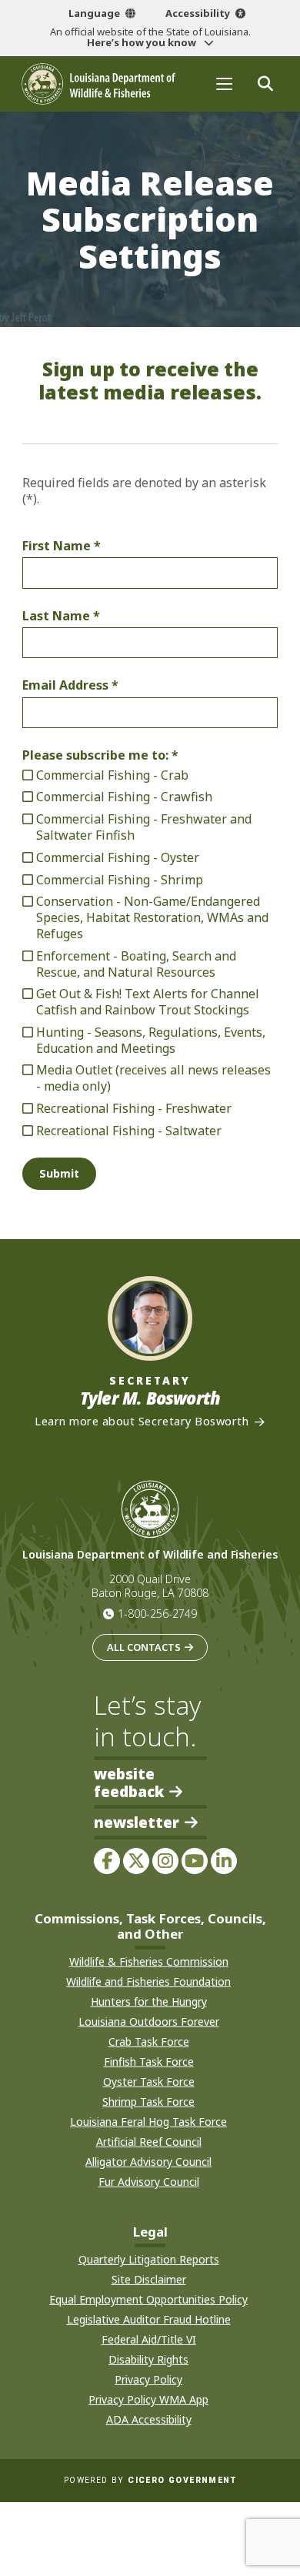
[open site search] (265, 84)
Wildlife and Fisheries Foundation (148, 1981)
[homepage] (98, 84)
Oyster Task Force (149, 2082)
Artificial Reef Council (149, 2142)
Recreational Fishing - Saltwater (129, 1131)
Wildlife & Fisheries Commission (149, 1961)
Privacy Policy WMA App (148, 2399)
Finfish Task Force (149, 2061)
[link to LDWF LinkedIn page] (224, 1861)
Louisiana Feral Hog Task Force (148, 2122)
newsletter (137, 1823)
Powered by (150, 2480)
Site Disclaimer (149, 2279)
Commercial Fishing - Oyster (118, 858)
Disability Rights (148, 2359)
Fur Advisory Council (149, 2182)
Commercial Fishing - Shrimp (120, 880)
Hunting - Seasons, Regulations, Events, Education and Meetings (151, 1041)
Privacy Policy (148, 2379)
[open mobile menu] (224, 84)
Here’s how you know (143, 42)
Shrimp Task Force (148, 2102)
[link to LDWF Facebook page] (107, 1861)
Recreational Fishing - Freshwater (134, 1109)
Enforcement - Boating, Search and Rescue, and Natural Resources (136, 964)
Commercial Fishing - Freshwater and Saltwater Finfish (144, 827)
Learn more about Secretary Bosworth (142, 1422)
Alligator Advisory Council (148, 2162)
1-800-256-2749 (157, 1614)
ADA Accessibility (149, 2419)
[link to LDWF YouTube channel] (195, 1861)
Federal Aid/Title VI (149, 2339)
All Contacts (144, 1647)
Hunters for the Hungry (149, 2001)
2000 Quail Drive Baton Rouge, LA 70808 (150, 1586)
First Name (57, 546)
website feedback (129, 1782)
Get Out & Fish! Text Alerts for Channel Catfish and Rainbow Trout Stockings (148, 1002)
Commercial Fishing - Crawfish (124, 797)
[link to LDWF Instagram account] (165, 1861)
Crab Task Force (149, 2041)
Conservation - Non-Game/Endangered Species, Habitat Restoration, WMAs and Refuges (152, 917)
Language (94, 13)
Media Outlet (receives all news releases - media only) (153, 1078)
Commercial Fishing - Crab (112, 775)
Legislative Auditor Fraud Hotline (149, 2319)
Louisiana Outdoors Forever (149, 2021)
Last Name (56, 616)
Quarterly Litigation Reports (149, 2259)
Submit (59, 1173)
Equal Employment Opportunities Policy (148, 2299)
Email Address (65, 685)
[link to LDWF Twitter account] (136, 1861)
